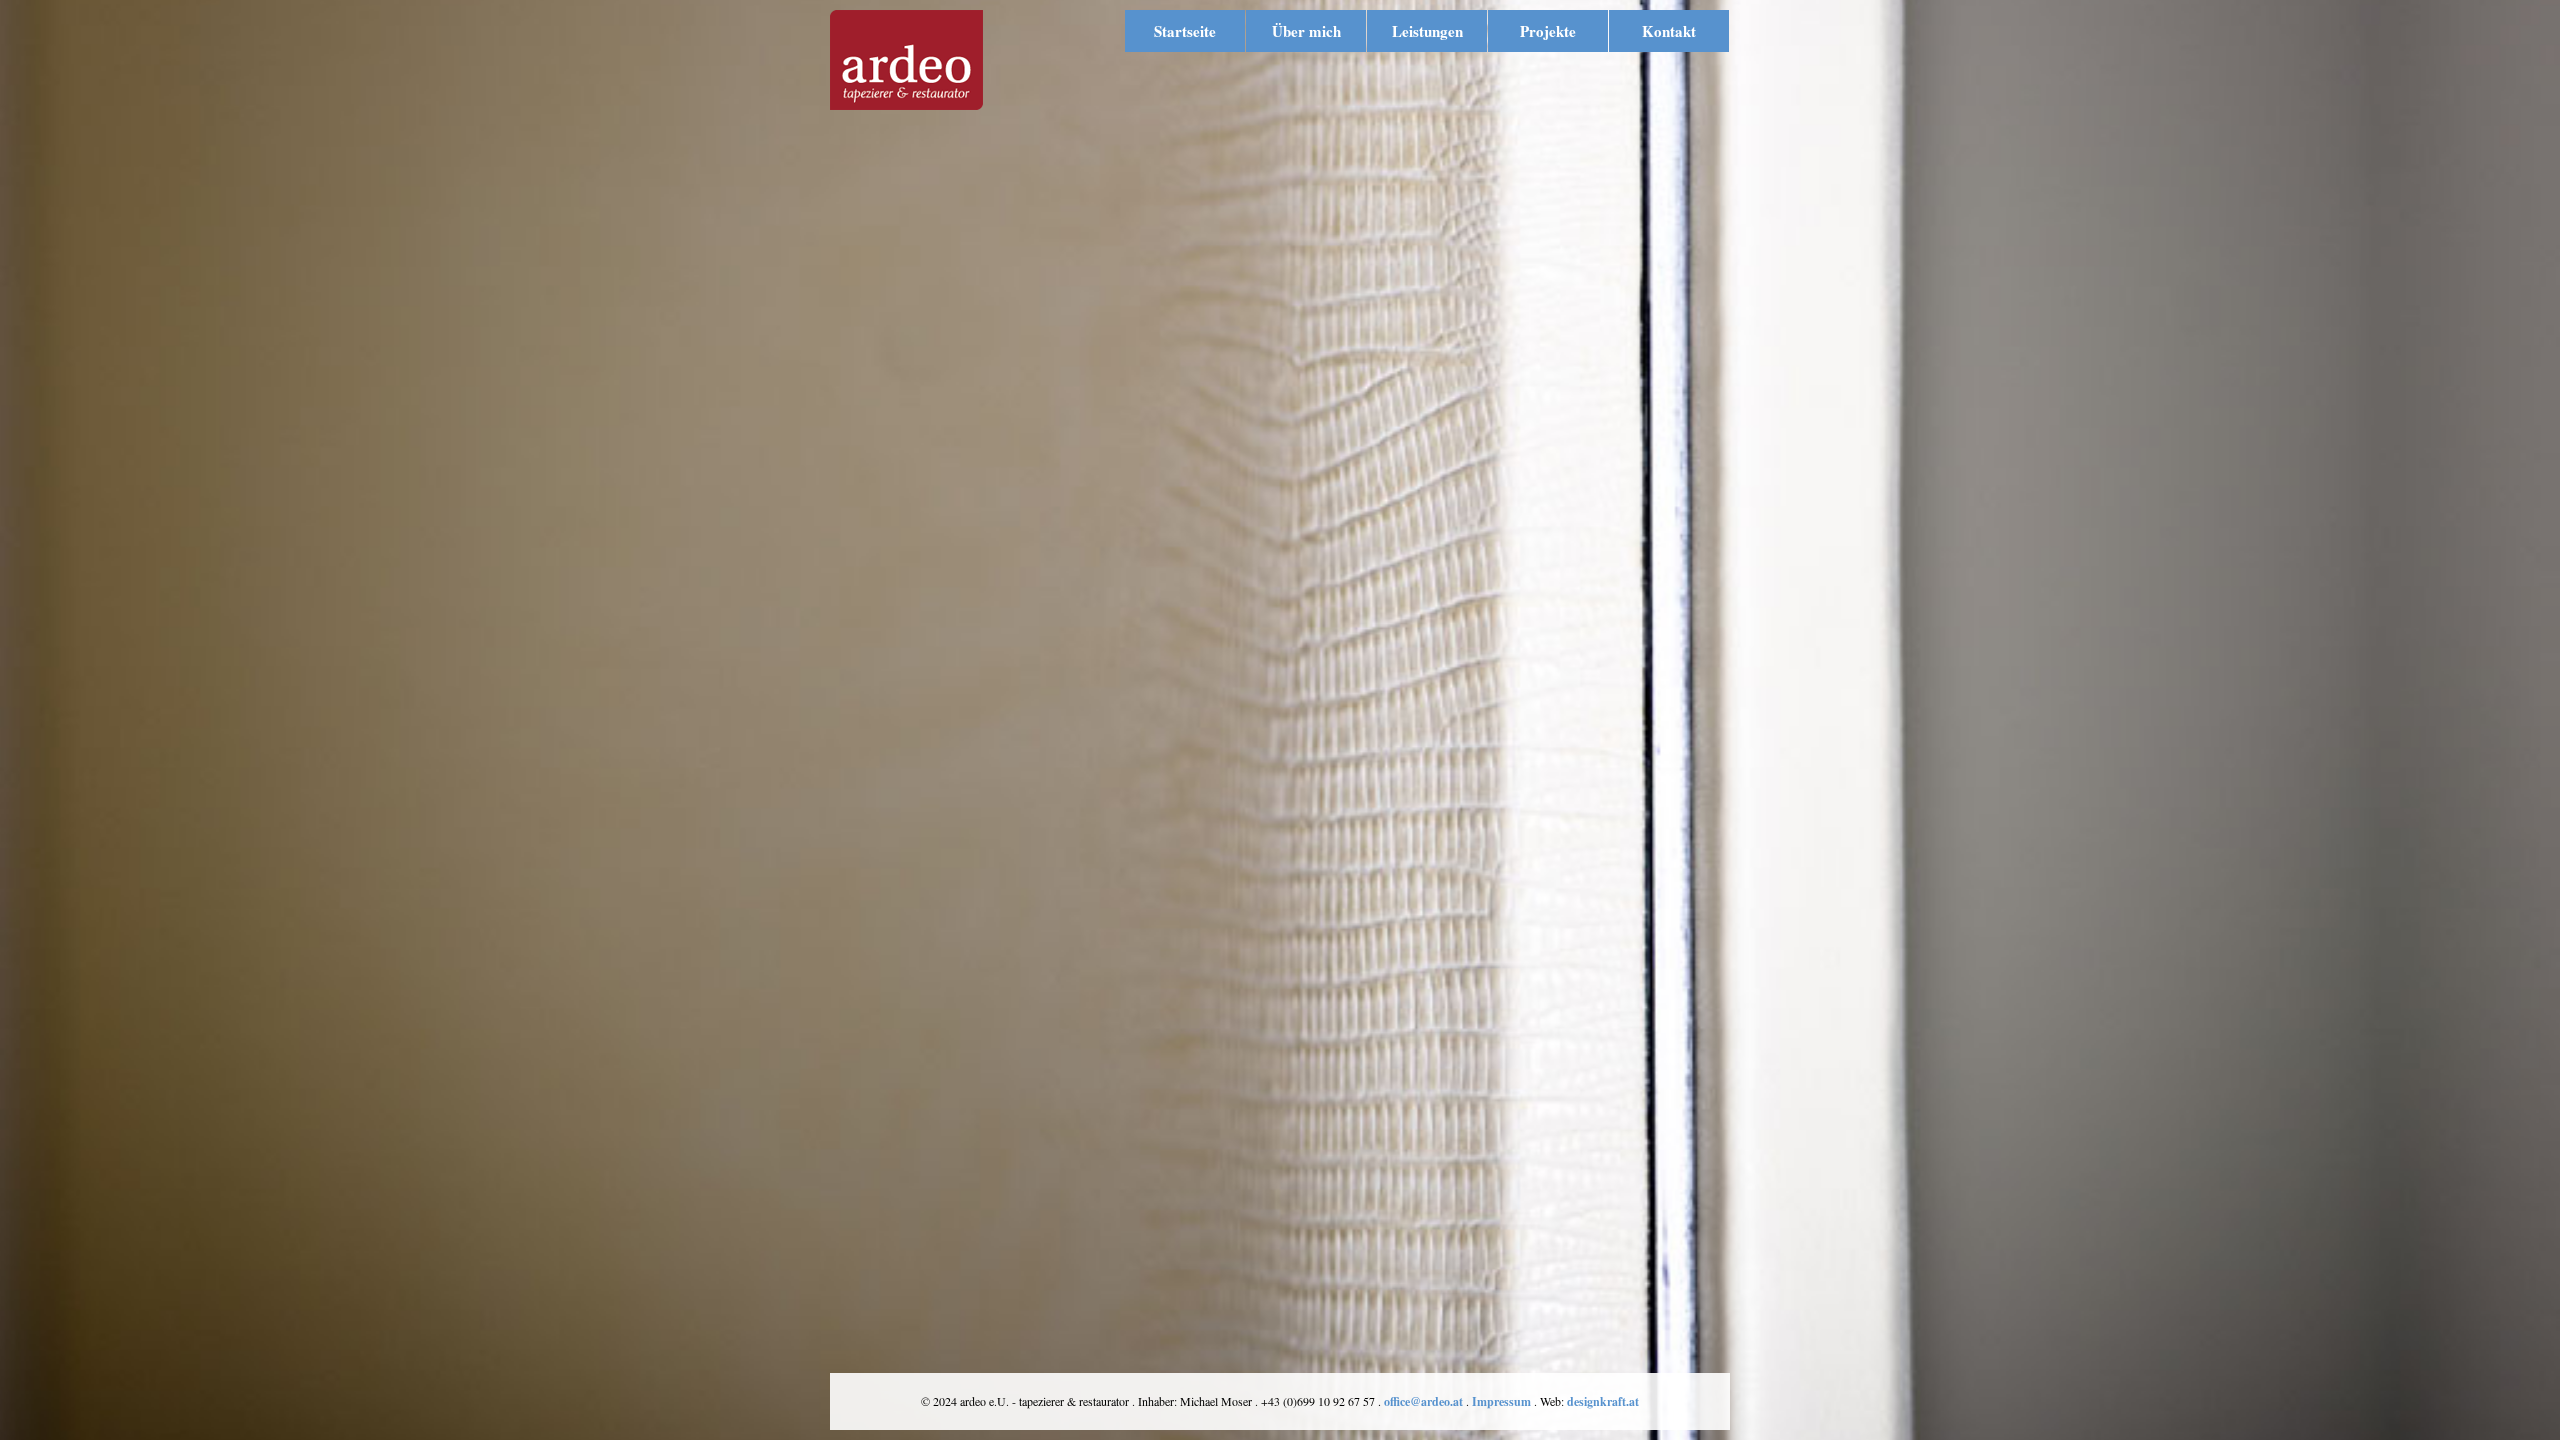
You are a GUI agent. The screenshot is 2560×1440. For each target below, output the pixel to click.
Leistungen (1427, 31)
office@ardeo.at (1423, 1401)
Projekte (1548, 31)
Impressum (1501, 1401)
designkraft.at (1603, 1401)
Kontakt (1669, 31)
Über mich (1306, 31)
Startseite (1185, 31)
